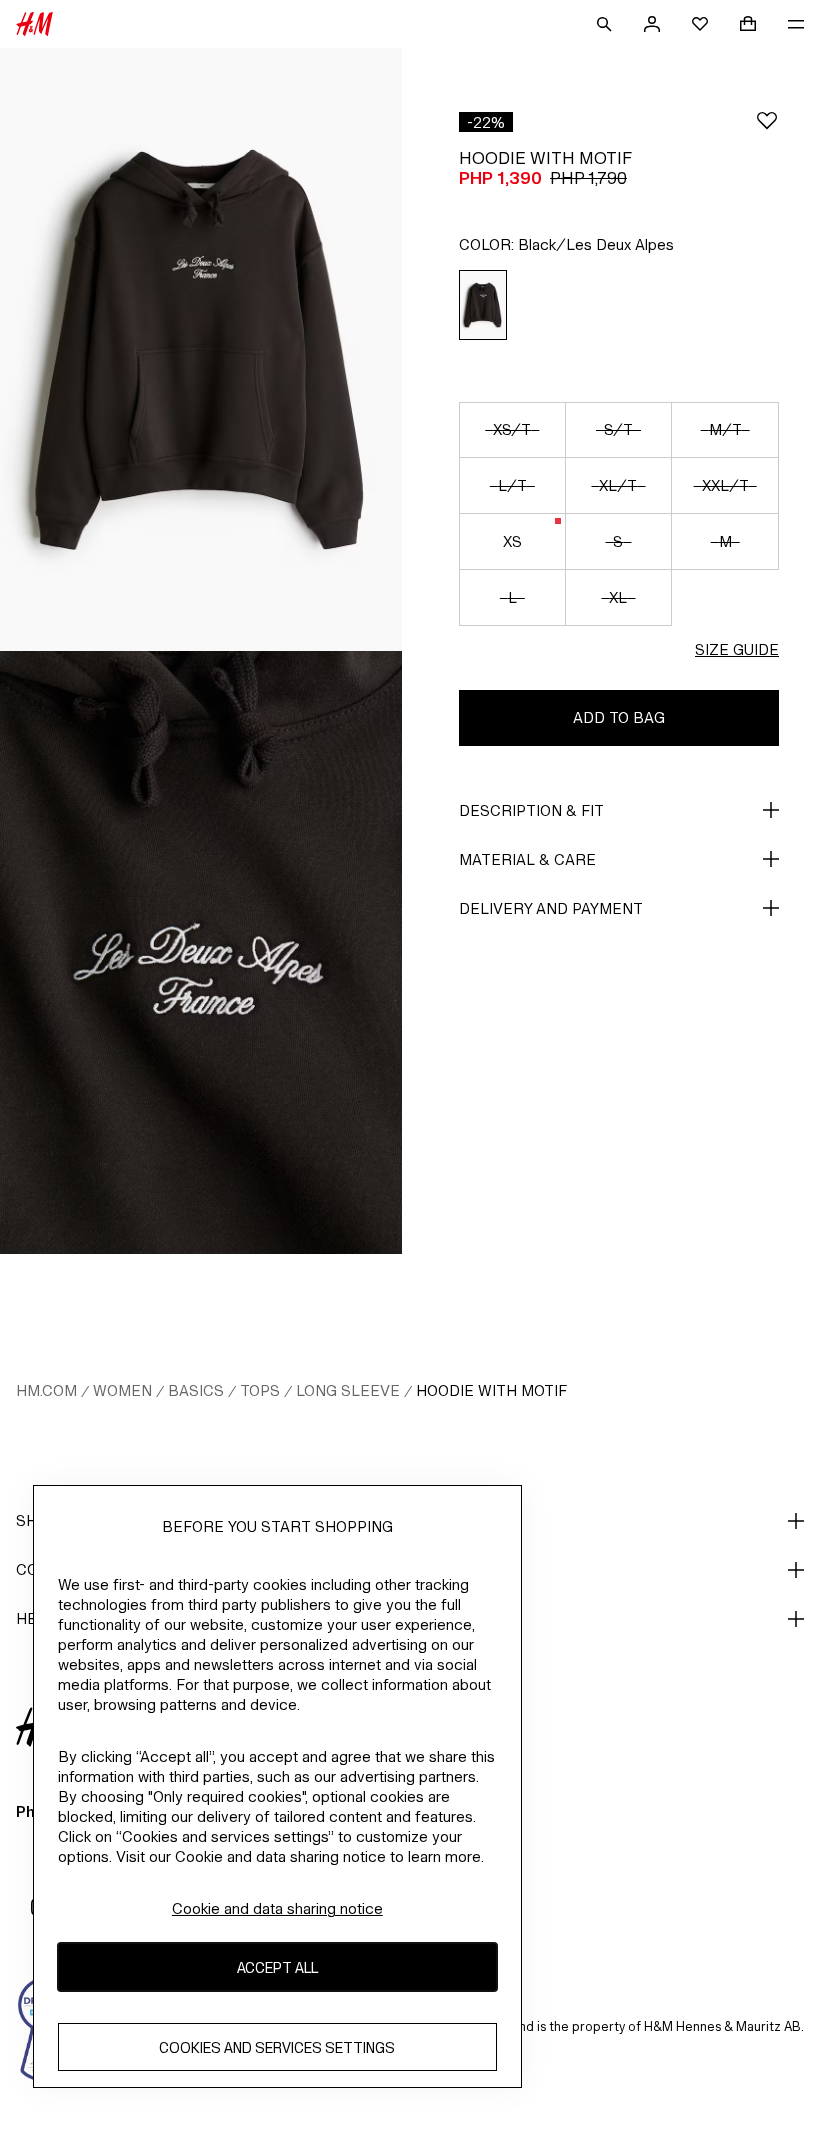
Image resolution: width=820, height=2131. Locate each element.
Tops (260, 1390)
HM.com (46, 1390)
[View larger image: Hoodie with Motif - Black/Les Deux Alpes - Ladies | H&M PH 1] (201, 349)
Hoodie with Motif (491, 1390)
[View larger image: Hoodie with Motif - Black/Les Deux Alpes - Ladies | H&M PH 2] (201, 952)
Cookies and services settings (277, 2047)
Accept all (277, 1967)
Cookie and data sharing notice (277, 1908)
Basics (196, 1390)
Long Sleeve (348, 1390)
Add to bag (619, 717)
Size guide (737, 649)
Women (122, 1390)
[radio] (483, 305)
